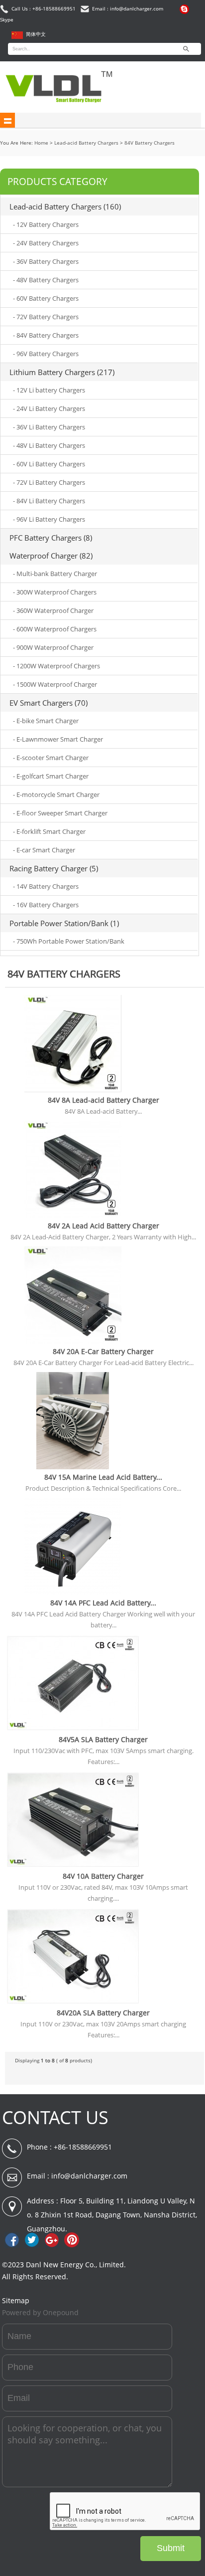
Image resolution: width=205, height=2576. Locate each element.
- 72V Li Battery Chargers (49, 482)
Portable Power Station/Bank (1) (64, 923)
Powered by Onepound (40, 2312)
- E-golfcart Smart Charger (51, 776)
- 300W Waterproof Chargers (55, 592)
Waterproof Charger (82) (51, 556)
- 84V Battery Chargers (46, 335)
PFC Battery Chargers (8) (51, 538)
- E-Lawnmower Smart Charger (58, 739)
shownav (7, 120)
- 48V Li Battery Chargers (49, 445)
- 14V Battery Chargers (46, 886)
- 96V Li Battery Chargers (49, 519)
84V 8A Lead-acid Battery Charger (103, 1100)
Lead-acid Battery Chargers (86, 143)
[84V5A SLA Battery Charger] (73, 1730)
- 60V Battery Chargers (46, 298)
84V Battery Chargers (150, 143)
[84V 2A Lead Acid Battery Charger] (73, 1216)
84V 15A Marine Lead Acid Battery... (103, 1477)
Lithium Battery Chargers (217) (62, 372)
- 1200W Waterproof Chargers (56, 666)
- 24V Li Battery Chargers (49, 408)
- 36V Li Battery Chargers (49, 427)
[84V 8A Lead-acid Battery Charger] (73, 1090)
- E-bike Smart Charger (46, 721)
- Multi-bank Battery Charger (55, 574)
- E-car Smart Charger (44, 850)
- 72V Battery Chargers (46, 317)
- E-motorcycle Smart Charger (56, 794)
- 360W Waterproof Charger (53, 610)
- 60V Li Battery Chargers (49, 464)
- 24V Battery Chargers (46, 243)
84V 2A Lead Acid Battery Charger (103, 1226)
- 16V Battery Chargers (46, 905)
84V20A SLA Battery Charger (103, 2013)
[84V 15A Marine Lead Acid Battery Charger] (73, 1468)
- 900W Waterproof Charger (53, 647)
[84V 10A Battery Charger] (73, 1867)
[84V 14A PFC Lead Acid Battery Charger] (73, 1593)
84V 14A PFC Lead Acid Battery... (103, 1603)
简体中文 (36, 34)
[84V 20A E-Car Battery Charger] (73, 1342)
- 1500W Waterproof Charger (55, 684)
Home (41, 143)
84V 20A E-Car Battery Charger (103, 1351)
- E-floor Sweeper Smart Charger (60, 813)
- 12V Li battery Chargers (49, 390)
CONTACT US (55, 2117)
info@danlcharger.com (89, 2176)
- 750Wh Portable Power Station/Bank (69, 941)
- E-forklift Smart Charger (49, 831)
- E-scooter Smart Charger (51, 758)
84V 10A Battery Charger (103, 1876)
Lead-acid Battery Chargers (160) (65, 206)
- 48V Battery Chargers (46, 280)
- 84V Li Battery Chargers (49, 501)
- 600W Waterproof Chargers (55, 629)
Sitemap (16, 2300)
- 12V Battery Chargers (46, 224)
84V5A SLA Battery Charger (103, 1739)
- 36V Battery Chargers (46, 261)
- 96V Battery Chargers (46, 354)
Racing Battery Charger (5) (54, 868)
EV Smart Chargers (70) (49, 703)
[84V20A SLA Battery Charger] (73, 2003)
